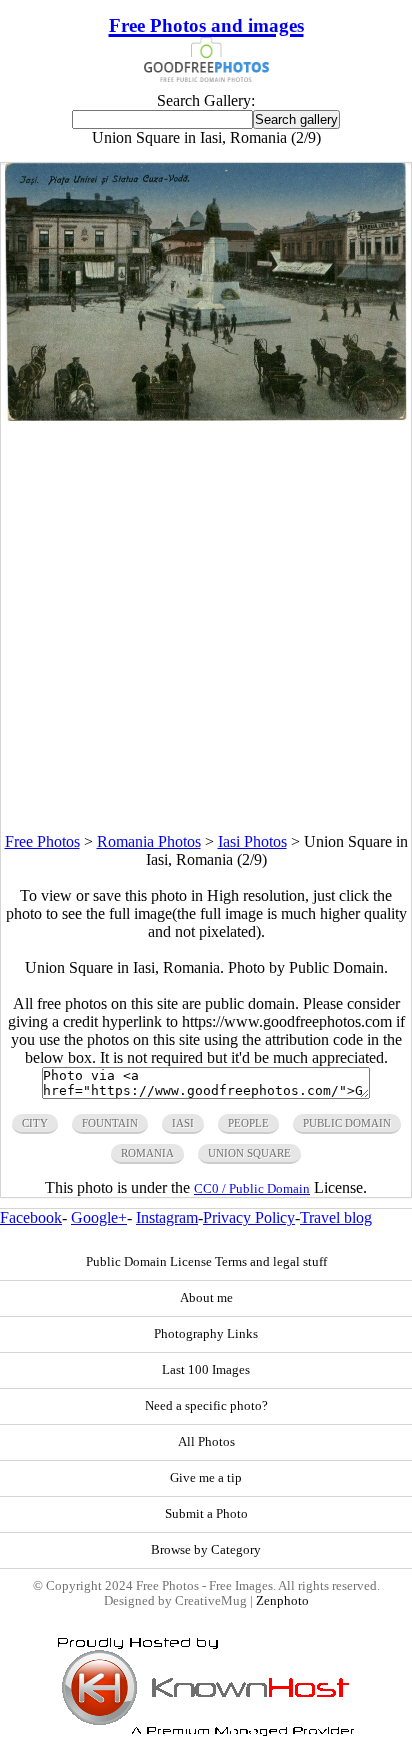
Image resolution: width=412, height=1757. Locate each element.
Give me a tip (206, 1478)
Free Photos (42, 841)
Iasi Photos (252, 841)
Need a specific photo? (206, 1406)
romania (147, 1153)
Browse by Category (206, 1550)
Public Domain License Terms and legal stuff (206, 1262)
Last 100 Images (206, 1370)
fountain (110, 1123)
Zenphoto (282, 1601)
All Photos (206, 1442)
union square (249, 1153)
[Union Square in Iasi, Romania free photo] (206, 415)
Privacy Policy (249, 1217)
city (35, 1123)
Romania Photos (149, 841)
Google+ (99, 1217)
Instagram (167, 1217)
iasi (183, 1123)
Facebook (31, 1217)
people (248, 1123)
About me (206, 1298)
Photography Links (206, 1334)
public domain (347, 1123)
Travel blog (336, 1217)
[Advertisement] (206, 627)
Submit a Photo (206, 1514)
